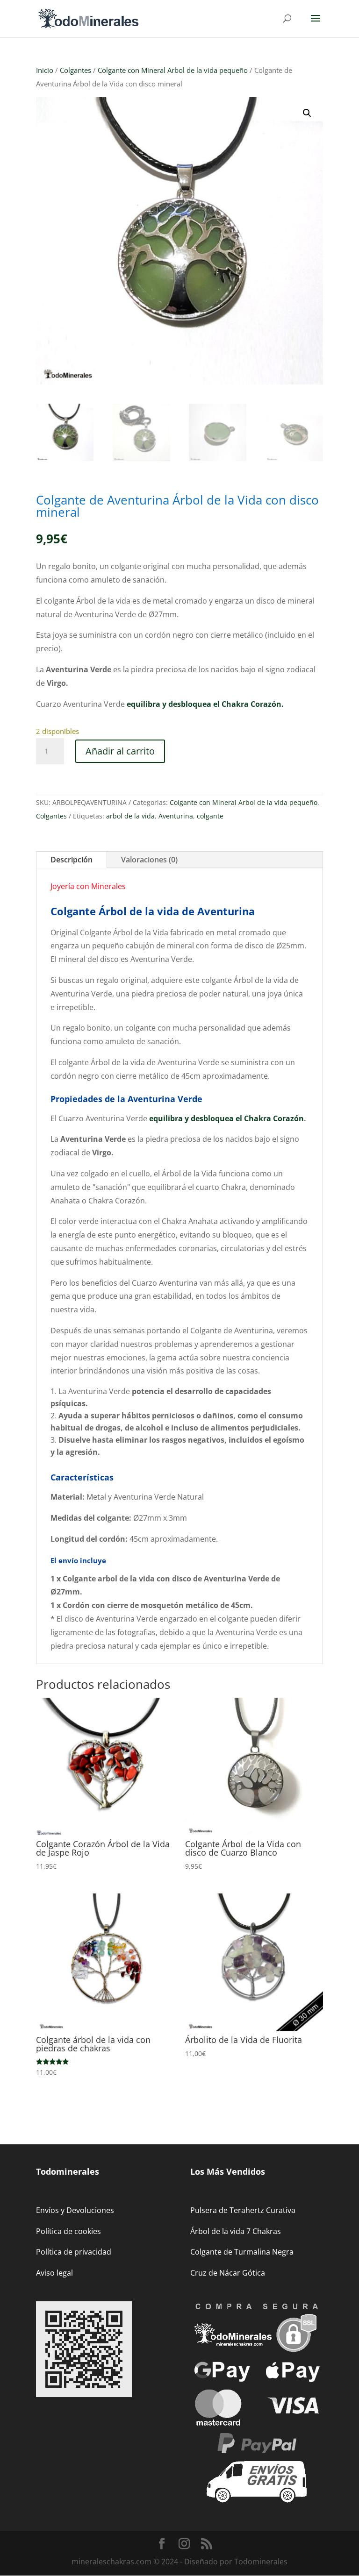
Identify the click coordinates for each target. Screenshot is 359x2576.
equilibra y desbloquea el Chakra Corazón (226, 1118)
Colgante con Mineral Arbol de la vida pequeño (173, 70)
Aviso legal (54, 2273)
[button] (307, 113)
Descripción (72, 860)
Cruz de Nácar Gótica (228, 2273)
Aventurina (176, 816)
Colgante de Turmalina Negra (242, 2252)
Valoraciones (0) (149, 860)
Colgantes (75, 70)
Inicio (45, 70)
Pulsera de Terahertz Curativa (243, 2210)
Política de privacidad (74, 2252)
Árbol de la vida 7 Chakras (236, 2231)
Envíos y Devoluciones (75, 2210)
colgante (210, 816)
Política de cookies (68, 2231)
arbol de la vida (130, 816)
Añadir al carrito (120, 751)
